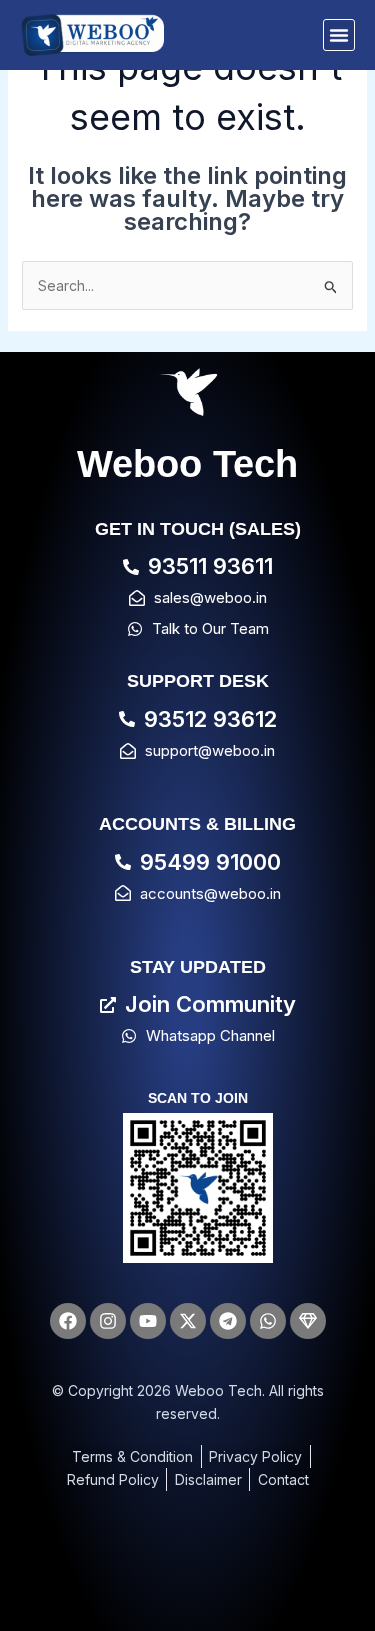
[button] (339, 35)
